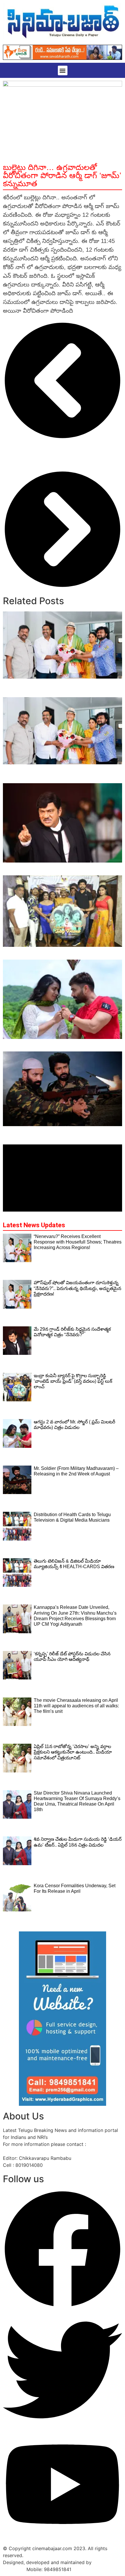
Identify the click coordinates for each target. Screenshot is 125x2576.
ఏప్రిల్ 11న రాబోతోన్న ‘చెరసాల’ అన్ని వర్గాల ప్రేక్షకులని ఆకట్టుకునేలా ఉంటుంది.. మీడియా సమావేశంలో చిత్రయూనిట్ (73, 1752)
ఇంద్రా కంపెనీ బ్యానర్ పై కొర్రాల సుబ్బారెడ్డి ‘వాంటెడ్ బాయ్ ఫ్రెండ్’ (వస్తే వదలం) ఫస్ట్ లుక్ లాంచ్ (61, 953)
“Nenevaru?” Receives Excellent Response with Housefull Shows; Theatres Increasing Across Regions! (62, 688)
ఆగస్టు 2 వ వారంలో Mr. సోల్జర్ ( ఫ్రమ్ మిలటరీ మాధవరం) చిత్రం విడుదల (51, 1045)
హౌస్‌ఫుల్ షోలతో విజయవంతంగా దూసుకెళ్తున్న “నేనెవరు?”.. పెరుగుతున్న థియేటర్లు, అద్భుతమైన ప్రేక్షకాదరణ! (53, 774)
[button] (63, 70)
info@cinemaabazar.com (30, 2151)
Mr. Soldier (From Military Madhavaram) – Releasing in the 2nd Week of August (54, 1132)
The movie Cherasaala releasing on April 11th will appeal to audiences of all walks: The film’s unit (76, 1706)
